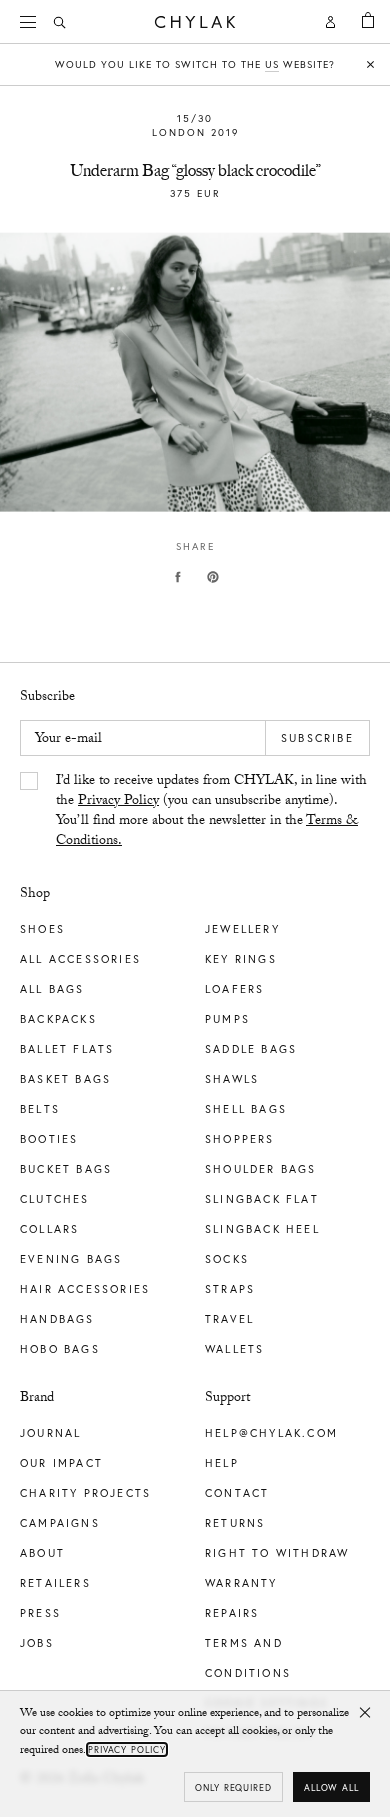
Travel (229, 1319)
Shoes (42, 929)
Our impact (61, 1463)
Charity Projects (85, 1493)
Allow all (331, 1787)
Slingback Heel (262, 1229)
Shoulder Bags (261, 1169)
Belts (40, 1109)
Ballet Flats (67, 1049)
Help (222, 1463)
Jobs (37, 1643)
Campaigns (60, 1523)
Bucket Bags (66, 1169)
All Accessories (80, 959)
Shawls (232, 1079)
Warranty (241, 1583)
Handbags (57, 1319)
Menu (30, 22)
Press (40, 1613)
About (42, 1553)
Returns (235, 1523)
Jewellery (242, 929)
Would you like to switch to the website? (195, 64)
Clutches (55, 1199)
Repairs (232, 1613)
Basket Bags (65, 1079)
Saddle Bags (251, 1049)
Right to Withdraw (277, 1553)
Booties (49, 1139)
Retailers (55, 1583)
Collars (49, 1229)
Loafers (234, 989)
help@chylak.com (271, 1433)
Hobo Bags (60, 1349)
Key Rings (241, 959)
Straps (230, 1289)
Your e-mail (68, 740)
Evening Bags (71, 1259)
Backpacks (58, 1019)
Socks (227, 1259)
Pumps (227, 1019)
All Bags (52, 989)
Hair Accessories (85, 1289)
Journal (50, 1433)
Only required (233, 1787)
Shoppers (240, 1139)
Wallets (234, 1349)
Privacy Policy (118, 802)
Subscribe (317, 738)
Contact (237, 1493)
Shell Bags (246, 1109)
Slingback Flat (262, 1199)
